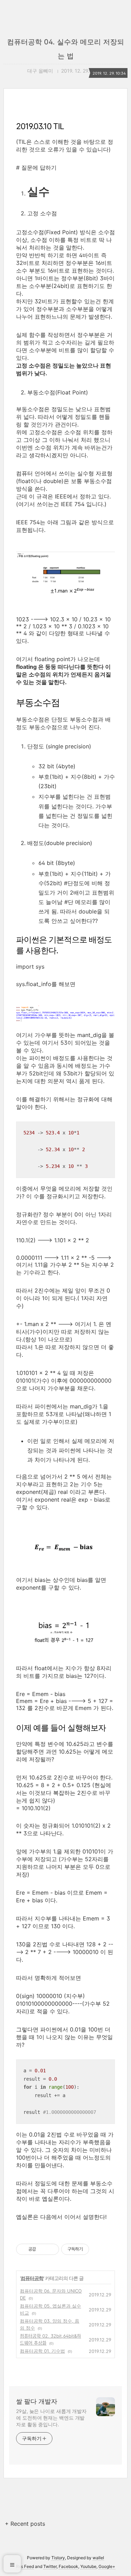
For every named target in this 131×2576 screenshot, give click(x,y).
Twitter (50, 2566)
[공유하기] (42, 2249)
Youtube (88, 2566)
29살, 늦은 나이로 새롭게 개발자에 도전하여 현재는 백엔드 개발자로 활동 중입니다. (51, 2418)
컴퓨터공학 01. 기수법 (42, 2351)
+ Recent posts (25, 2524)
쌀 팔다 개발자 (37, 2401)
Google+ (107, 2566)
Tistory (58, 2558)
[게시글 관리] (51, 2249)
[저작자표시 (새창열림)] (92, 2249)
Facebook (68, 2566)
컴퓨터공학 (32, 2278)
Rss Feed (25, 2566)
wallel (98, 2558)
